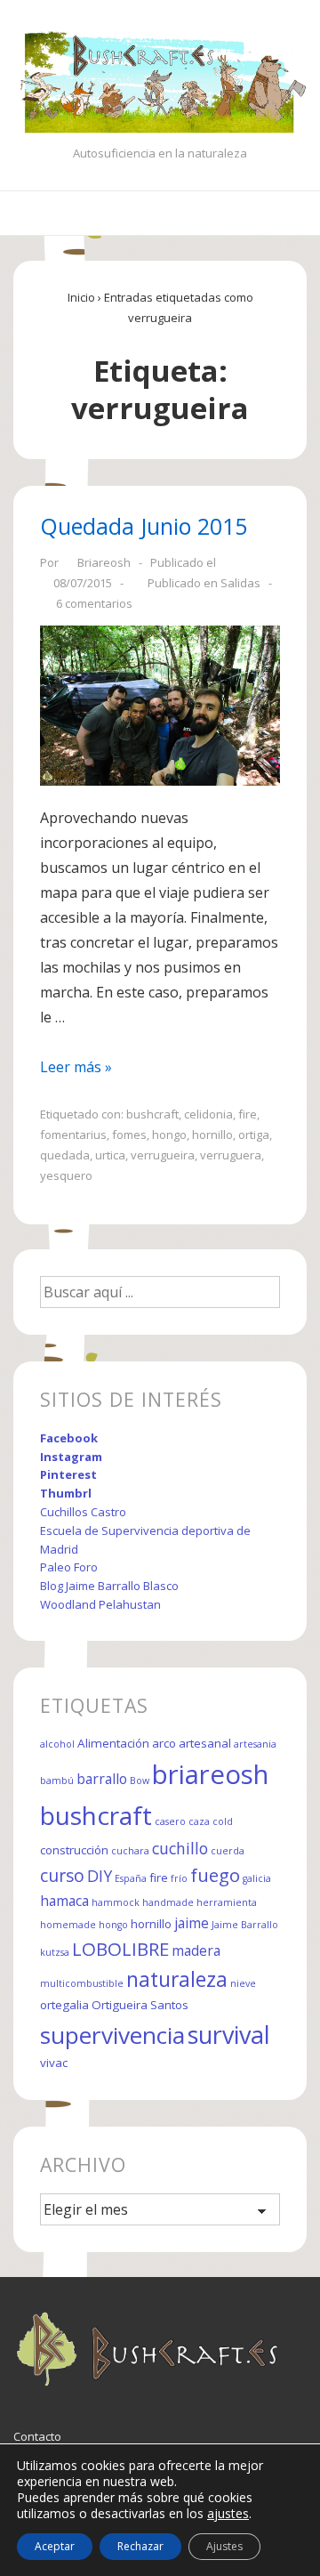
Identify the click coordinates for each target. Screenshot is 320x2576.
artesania (255, 1744)
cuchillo (180, 1848)
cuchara (130, 1851)
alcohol (57, 1744)
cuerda (228, 1851)
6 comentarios (94, 603)
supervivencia (112, 2035)
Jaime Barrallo (245, 1925)
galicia (257, 1878)
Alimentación (113, 1743)
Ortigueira (120, 2005)
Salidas (240, 583)
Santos (169, 2005)
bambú (57, 1781)
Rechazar (140, 2546)
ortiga (254, 1135)
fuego (215, 1875)
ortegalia (64, 2005)
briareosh (210, 1774)
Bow (140, 1781)
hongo (169, 1135)
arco (164, 1743)
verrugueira (163, 1155)
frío (179, 1878)
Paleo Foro (69, 1567)
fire (248, 1114)
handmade (168, 1902)
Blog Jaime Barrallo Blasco (109, 1586)
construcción (74, 1850)
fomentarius (73, 1135)
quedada (65, 1155)
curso (62, 1875)
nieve (243, 1983)
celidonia (208, 1114)
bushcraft (152, 1114)
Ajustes (224, 2546)
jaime (192, 1923)
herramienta (227, 1902)
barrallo (102, 1779)
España (131, 1878)
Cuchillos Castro (83, 1512)
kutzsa (55, 1952)
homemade (68, 1925)
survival (229, 2035)
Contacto (37, 2436)
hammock (116, 1902)
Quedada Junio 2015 (144, 526)
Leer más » (76, 1067)
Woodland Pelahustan (100, 1604)
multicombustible (82, 1983)
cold (223, 1821)
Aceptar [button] (55, 2546)
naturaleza (177, 1979)
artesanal (205, 1743)
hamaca (64, 1901)
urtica (110, 1155)
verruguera (231, 1155)
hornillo (212, 1135)
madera (196, 1950)
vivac (54, 2063)
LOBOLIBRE (120, 1949)
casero (170, 1821)
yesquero (66, 1175)
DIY (100, 1876)
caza (199, 1821)
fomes (129, 1135)
